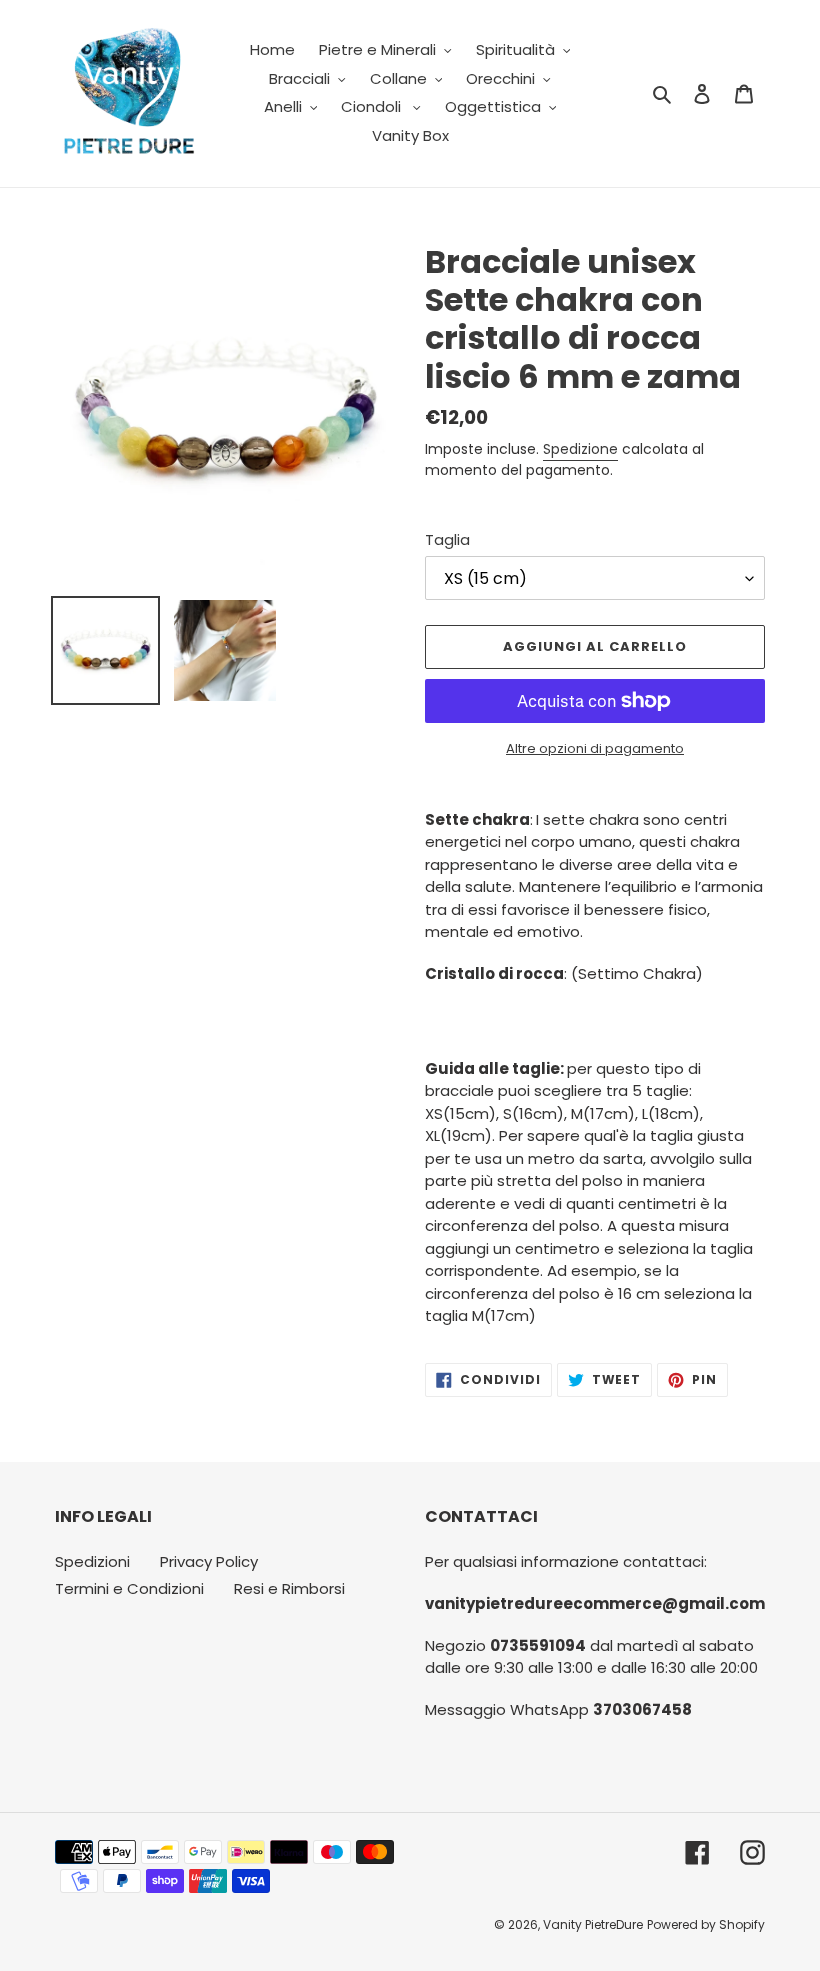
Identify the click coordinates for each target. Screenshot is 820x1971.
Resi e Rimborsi (289, 1588)
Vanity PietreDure (593, 1924)
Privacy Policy (209, 1561)
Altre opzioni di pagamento (595, 748)
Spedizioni (92, 1561)
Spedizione (580, 449)
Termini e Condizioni (129, 1588)
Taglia (447, 539)
